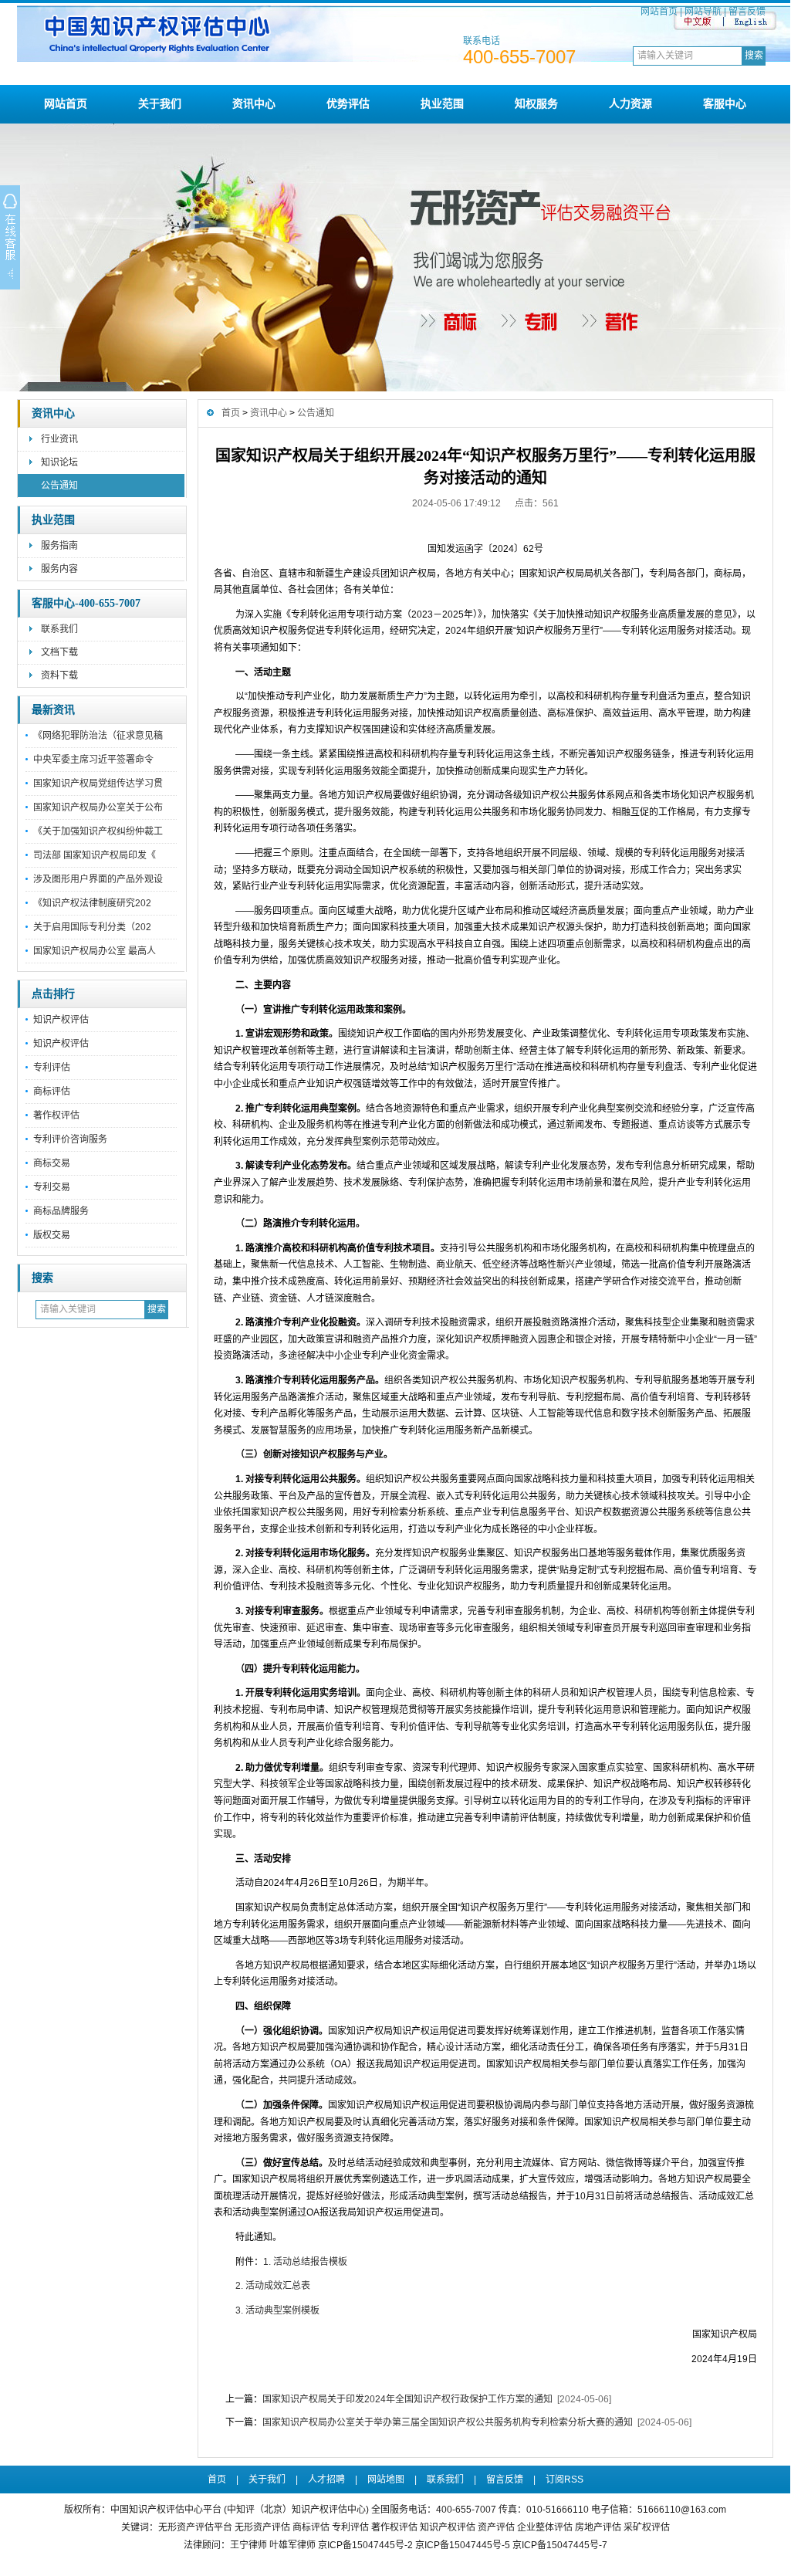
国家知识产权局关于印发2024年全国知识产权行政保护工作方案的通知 (407, 2399)
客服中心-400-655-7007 (86, 603)
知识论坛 (59, 462)
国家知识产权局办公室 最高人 (95, 951)
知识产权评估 (61, 1020)
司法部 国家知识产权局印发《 (95, 855)
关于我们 (160, 103)
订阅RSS (565, 2480)
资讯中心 (254, 103)
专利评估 (52, 1068)
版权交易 (52, 1235)
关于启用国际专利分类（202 (92, 927)
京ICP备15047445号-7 (560, 2545)
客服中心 (725, 103)
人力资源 (630, 103)
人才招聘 (326, 2480)
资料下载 (59, 675)
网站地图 (386, 2480)
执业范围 (442, 103)
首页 (231, 413)
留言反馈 (747, 12)
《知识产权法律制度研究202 (92, 903)
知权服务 (536, 103)
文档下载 (59, 652)
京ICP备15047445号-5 (463, 2545)
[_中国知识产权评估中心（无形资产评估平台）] (404, 59)
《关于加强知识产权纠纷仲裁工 (98, 831)
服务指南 (59, 546)
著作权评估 (56, 1115)
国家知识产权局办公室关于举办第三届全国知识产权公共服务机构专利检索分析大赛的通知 (448, 2422)
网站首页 (659, 12)
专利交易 (52, 1187)
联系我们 (59, 629)
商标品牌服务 (61, 1211)
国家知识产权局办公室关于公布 (98, 807)
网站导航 (703, 12)
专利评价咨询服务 (70, 1139)
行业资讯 (59, 439)
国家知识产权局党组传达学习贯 (98, 784)
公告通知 (59, 486)
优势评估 (348, 103)
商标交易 (52, 1163)
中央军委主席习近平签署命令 (93, 760)
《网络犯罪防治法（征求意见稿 (98, 736)
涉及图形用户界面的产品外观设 (98, 879)
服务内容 (59, 569)
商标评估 (52, 1092)
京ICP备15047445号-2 (365, 2545)
